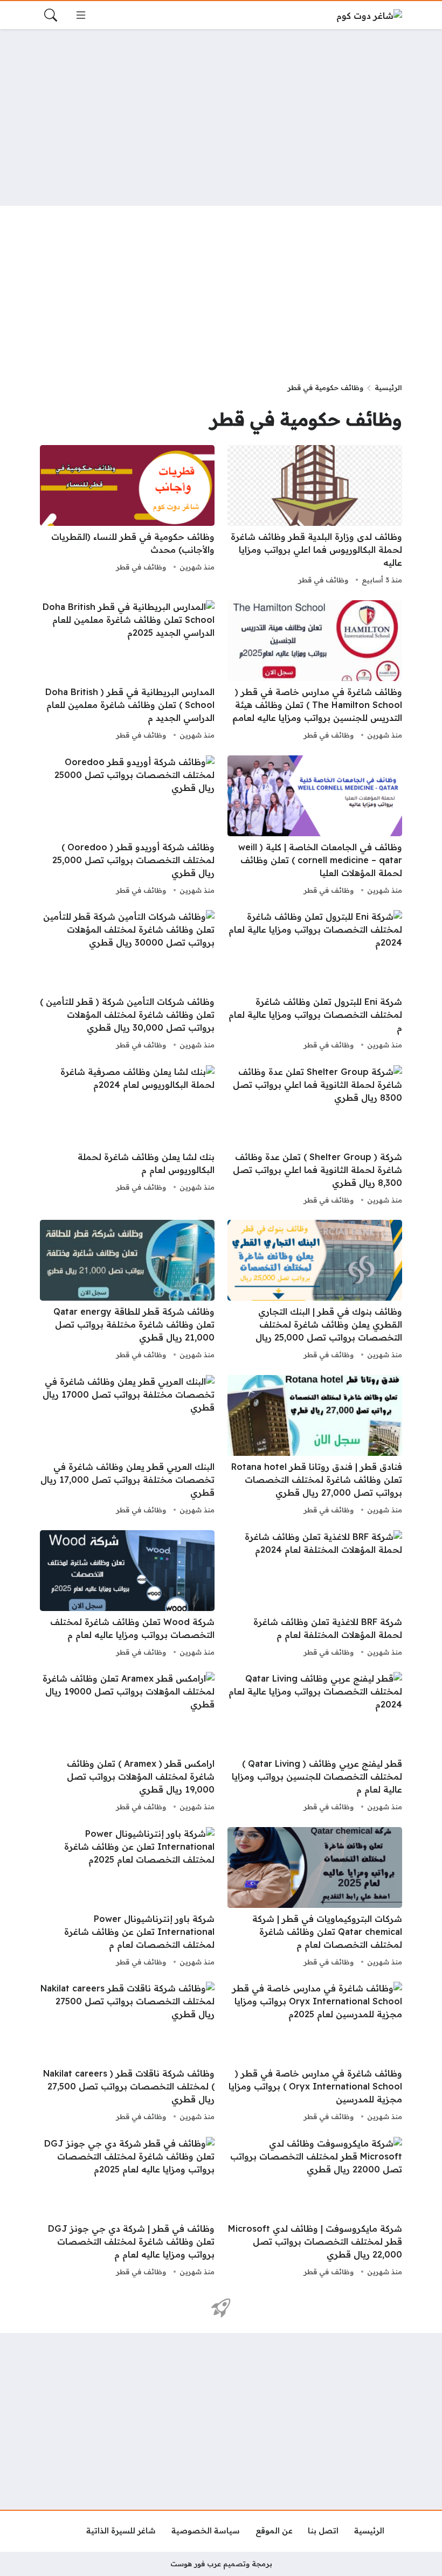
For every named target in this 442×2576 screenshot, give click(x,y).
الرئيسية (388, 387)
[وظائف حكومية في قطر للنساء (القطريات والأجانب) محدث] (127, 516)
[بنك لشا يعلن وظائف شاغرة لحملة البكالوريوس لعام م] (127, 1136)
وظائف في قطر (323, 580)
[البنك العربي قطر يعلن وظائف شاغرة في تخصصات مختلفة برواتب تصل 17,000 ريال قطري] (127, 1446)
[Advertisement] (221, 117)
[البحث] (51, 15)
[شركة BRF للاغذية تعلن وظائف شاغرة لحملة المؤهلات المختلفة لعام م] (315, 1595)
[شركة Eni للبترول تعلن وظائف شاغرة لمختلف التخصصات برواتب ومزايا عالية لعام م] (315, 981)
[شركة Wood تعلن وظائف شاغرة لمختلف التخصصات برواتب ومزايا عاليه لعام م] (127, 1595)
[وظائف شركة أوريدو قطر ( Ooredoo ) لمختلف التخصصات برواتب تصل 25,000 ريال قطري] (127, 827)
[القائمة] (81, 15)
